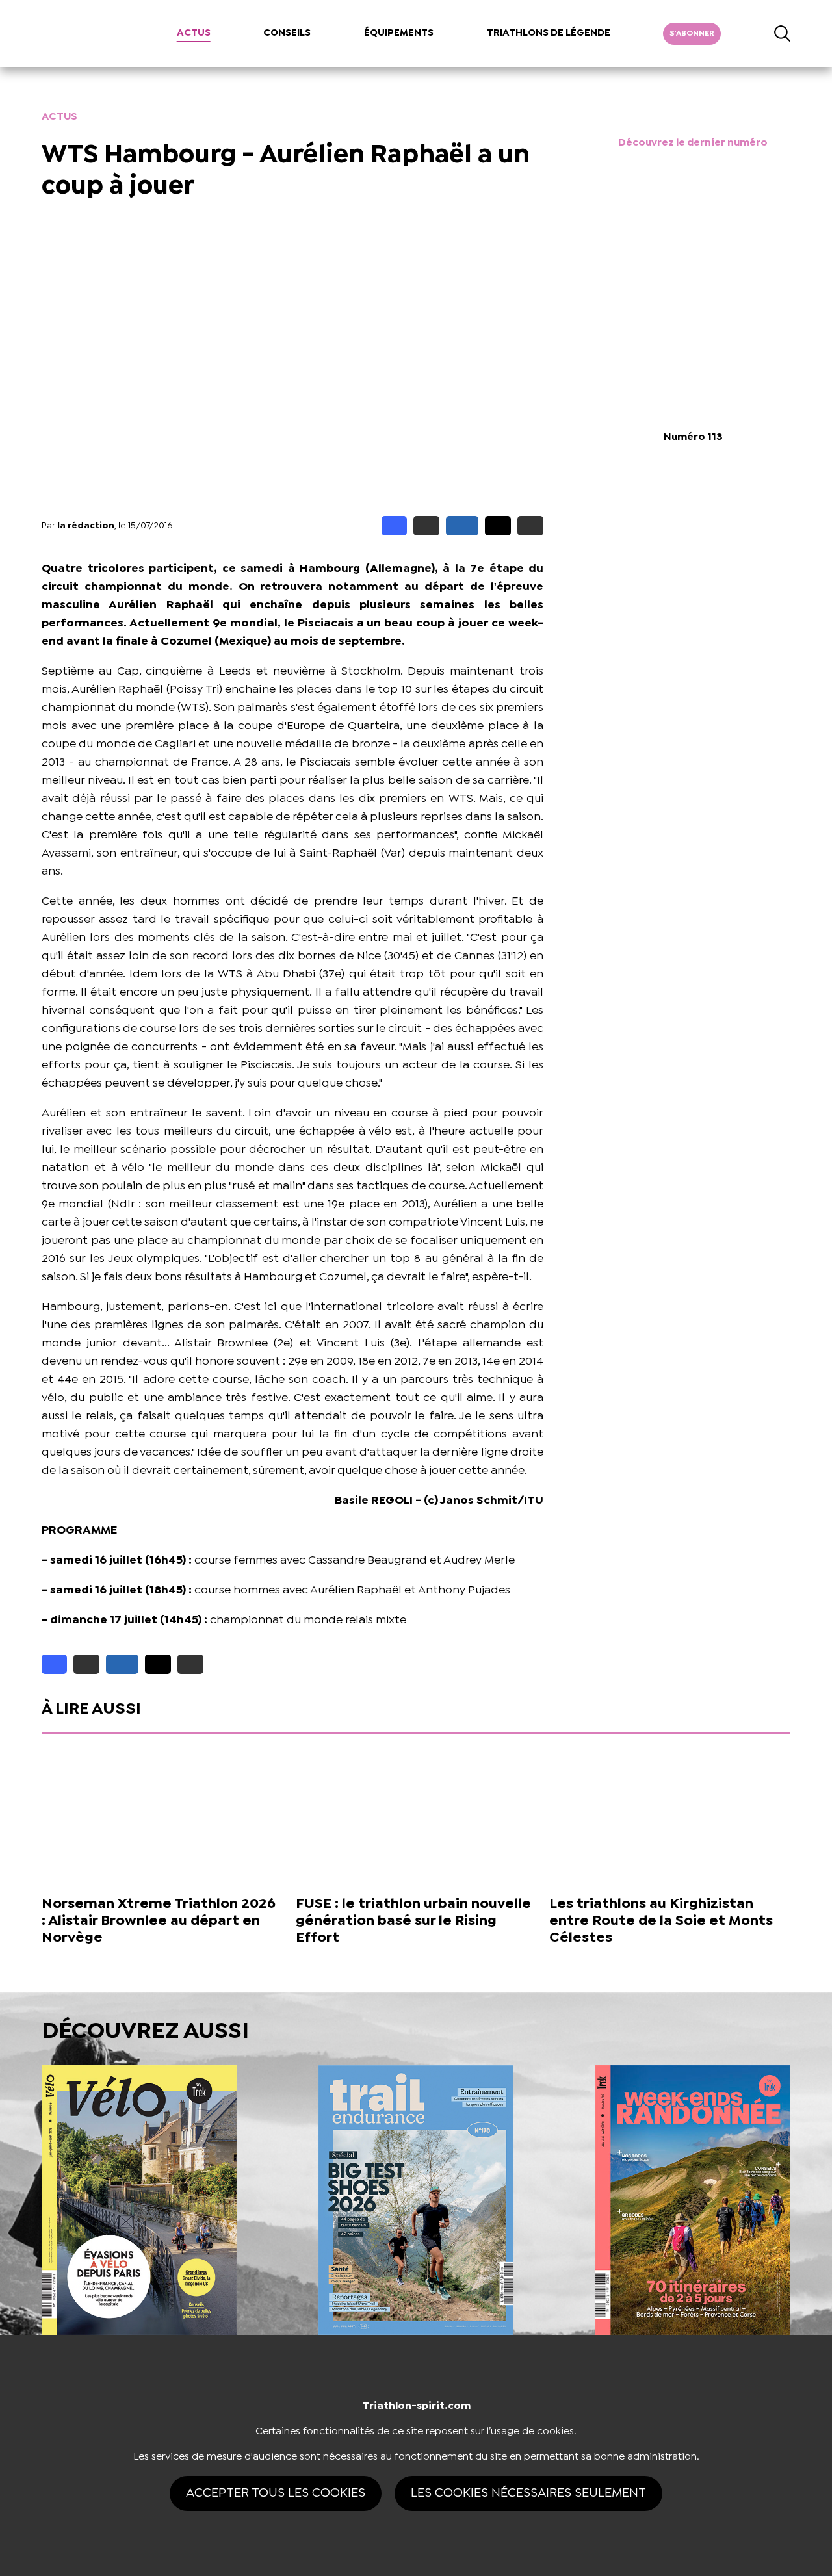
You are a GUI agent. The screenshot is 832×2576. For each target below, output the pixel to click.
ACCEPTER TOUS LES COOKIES (276, 2493)
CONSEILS (287, 33)
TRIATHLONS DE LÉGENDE (549, 33)
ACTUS (194, 33)
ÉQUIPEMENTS (399, 33)
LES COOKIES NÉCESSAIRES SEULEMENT (528, 2493)
